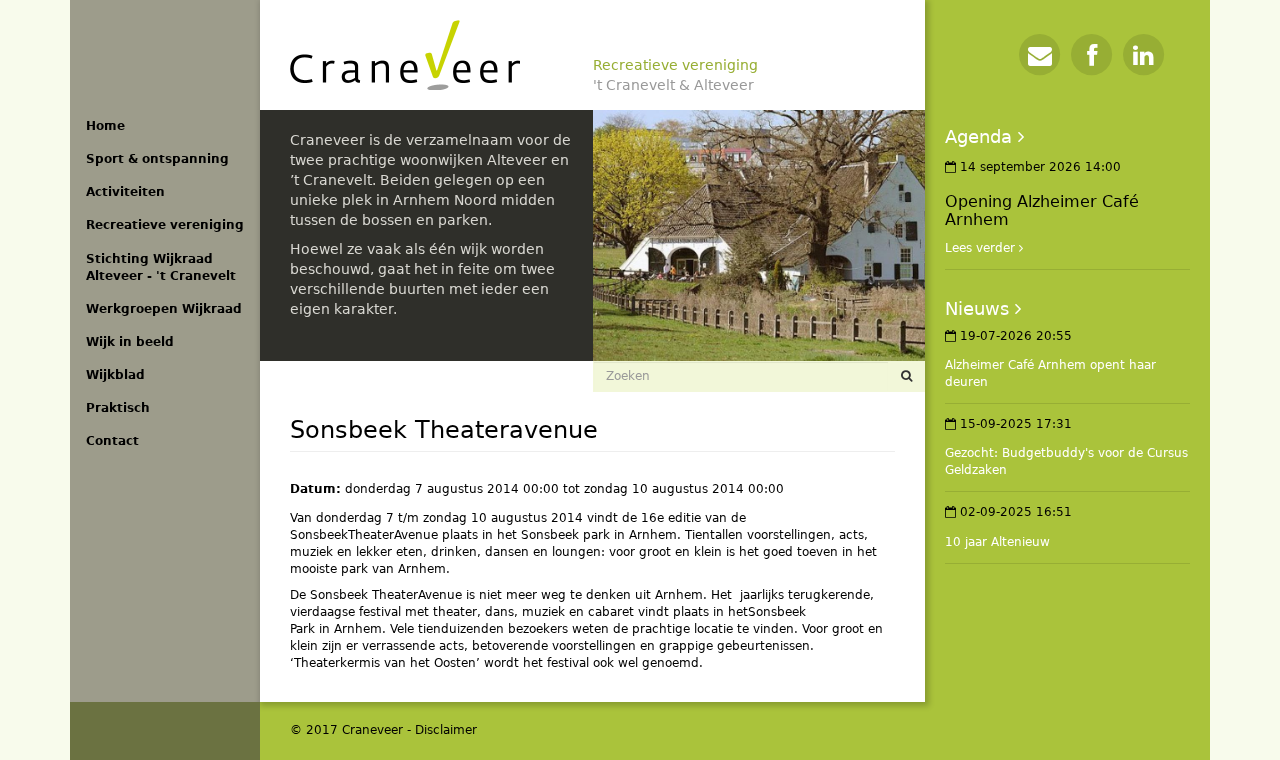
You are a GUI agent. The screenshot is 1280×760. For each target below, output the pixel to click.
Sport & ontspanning (157, 159)
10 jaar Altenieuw (997, 542)
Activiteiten (125, 192)
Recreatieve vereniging (165, 225)
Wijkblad (115, 375)
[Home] (405, 55)
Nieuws (977, 308)
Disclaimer (446, 730)
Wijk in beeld (130, 342)
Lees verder (980, 248)
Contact (112, 441)
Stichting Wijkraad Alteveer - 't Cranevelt (161, 267)
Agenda (978, 136)
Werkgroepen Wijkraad (164, 309)
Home (105, 126)
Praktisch (118, 408)
